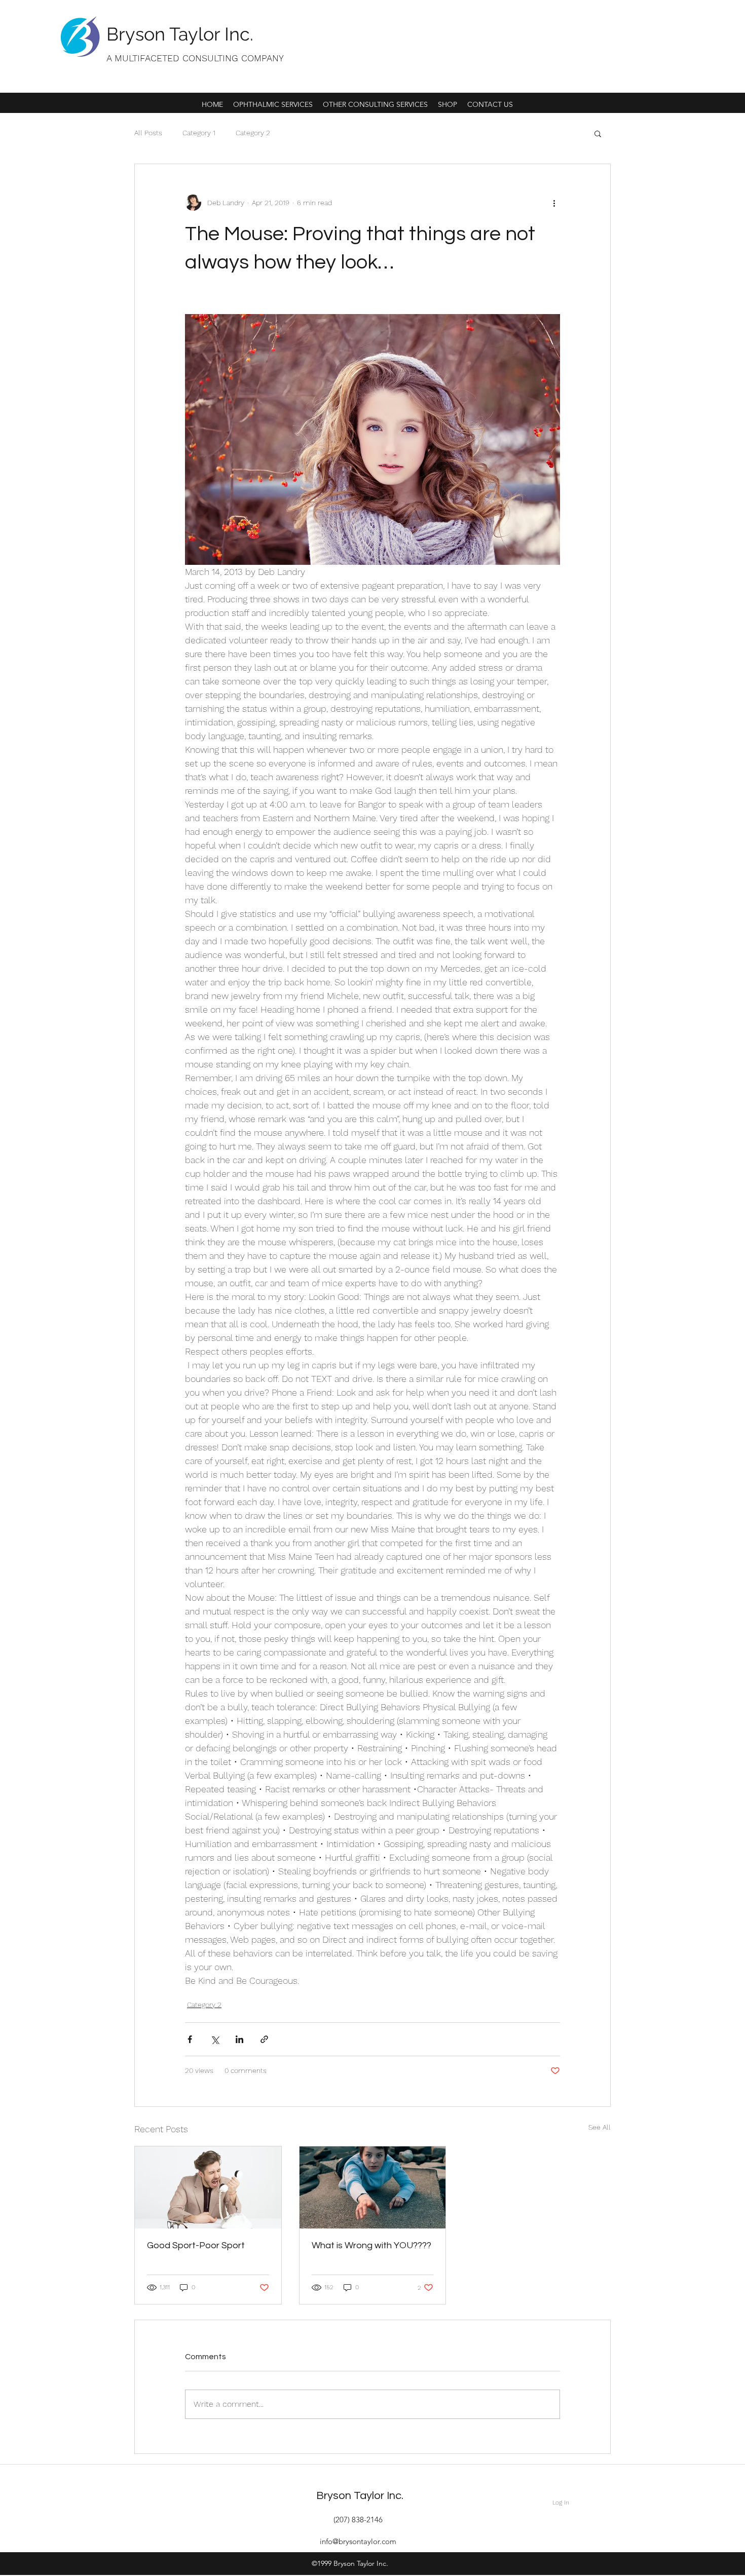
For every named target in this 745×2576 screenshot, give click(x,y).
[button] (598, 133)
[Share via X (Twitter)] (215, 2039)
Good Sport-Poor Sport (196, 2245)
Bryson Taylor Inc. (180, 34)
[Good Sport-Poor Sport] (208, 2187)
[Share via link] (264, 2039)
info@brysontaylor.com (358, 2541)
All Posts (148, 133)
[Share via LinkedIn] (239, 2039)
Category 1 (199, 133)
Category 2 (253, 133)
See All (600, 2127)
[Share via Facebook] (190, 2039)
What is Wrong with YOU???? (371, 2245)
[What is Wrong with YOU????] (373, 2187)
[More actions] (554, 203)
